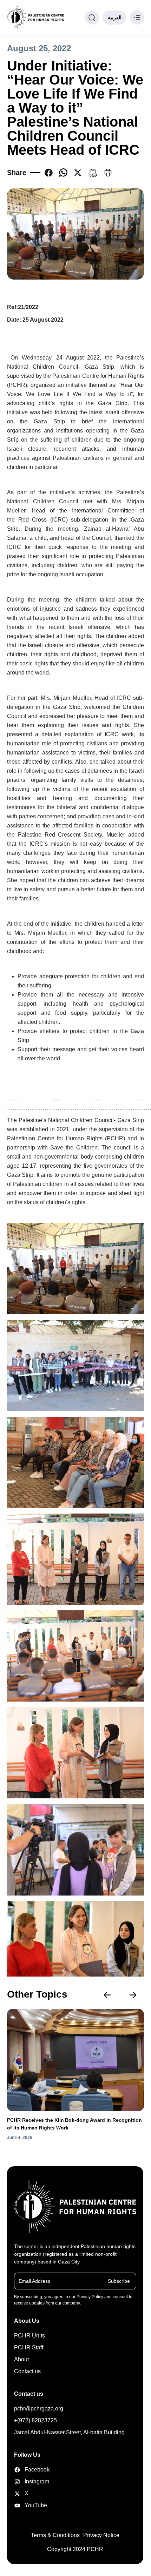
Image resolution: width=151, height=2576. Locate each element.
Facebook (35, 2470)
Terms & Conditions (55, 2535)
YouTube (35, 2505)
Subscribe (119, 2281)
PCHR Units (29, 2336)
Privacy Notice (101, 2535)
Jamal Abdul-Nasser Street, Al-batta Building (69, 2432)
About (21, 2359)
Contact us (27, 2371)
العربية (115, 18)
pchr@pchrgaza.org (39, 2409)
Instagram (35, 2481)
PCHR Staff (29, 2347)
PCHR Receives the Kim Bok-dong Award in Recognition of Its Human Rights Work (74, 2124)
